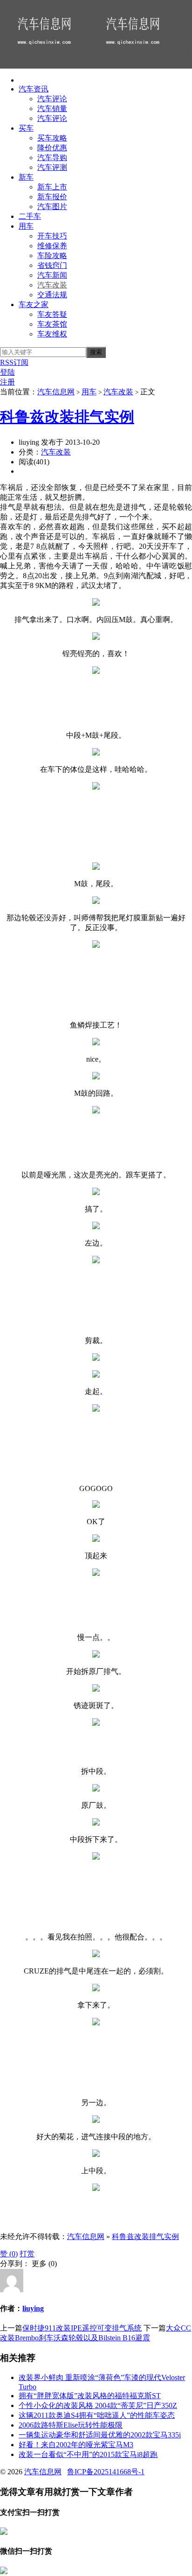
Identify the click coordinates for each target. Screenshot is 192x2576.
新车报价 (52, 197)
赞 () (9, 2254)
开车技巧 (52, 236)
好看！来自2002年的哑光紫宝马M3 (76, 2445)
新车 (26, 177)
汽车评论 (52, 99)
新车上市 (52, 187)
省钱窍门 (52, 265)
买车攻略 (52, 138)
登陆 (7, 372)
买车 (26, 128)
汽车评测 (52, 167)
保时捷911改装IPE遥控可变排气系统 (82, 2328)
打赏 (27, 2254)
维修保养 (52, 246)
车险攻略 (52, 255)
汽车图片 (52, 206)
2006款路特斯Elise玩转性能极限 (71, 2425)
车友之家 (34, 304)
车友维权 (52, 334)
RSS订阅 (14, 362)
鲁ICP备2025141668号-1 (106, 2472)
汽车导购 (52, 157)
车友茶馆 (52, 324)
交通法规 (52, 295)
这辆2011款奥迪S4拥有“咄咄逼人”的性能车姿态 (97, 2415)
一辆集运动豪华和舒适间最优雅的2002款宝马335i (100, 2435)
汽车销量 (52, 108)
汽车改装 (52, 285)
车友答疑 (52, 314)
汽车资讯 (34, 89)
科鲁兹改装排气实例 (67, 417)
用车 (26, 226)
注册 (7, 382)
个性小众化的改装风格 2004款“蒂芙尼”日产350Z (98, 2405)
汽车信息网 (56, 392)
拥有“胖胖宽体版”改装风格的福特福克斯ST (90, 2396)
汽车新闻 (52, 275)
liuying (33, 2308)
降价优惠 (52, 148)
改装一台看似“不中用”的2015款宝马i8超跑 (88, 2454)
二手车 (30, 216)
